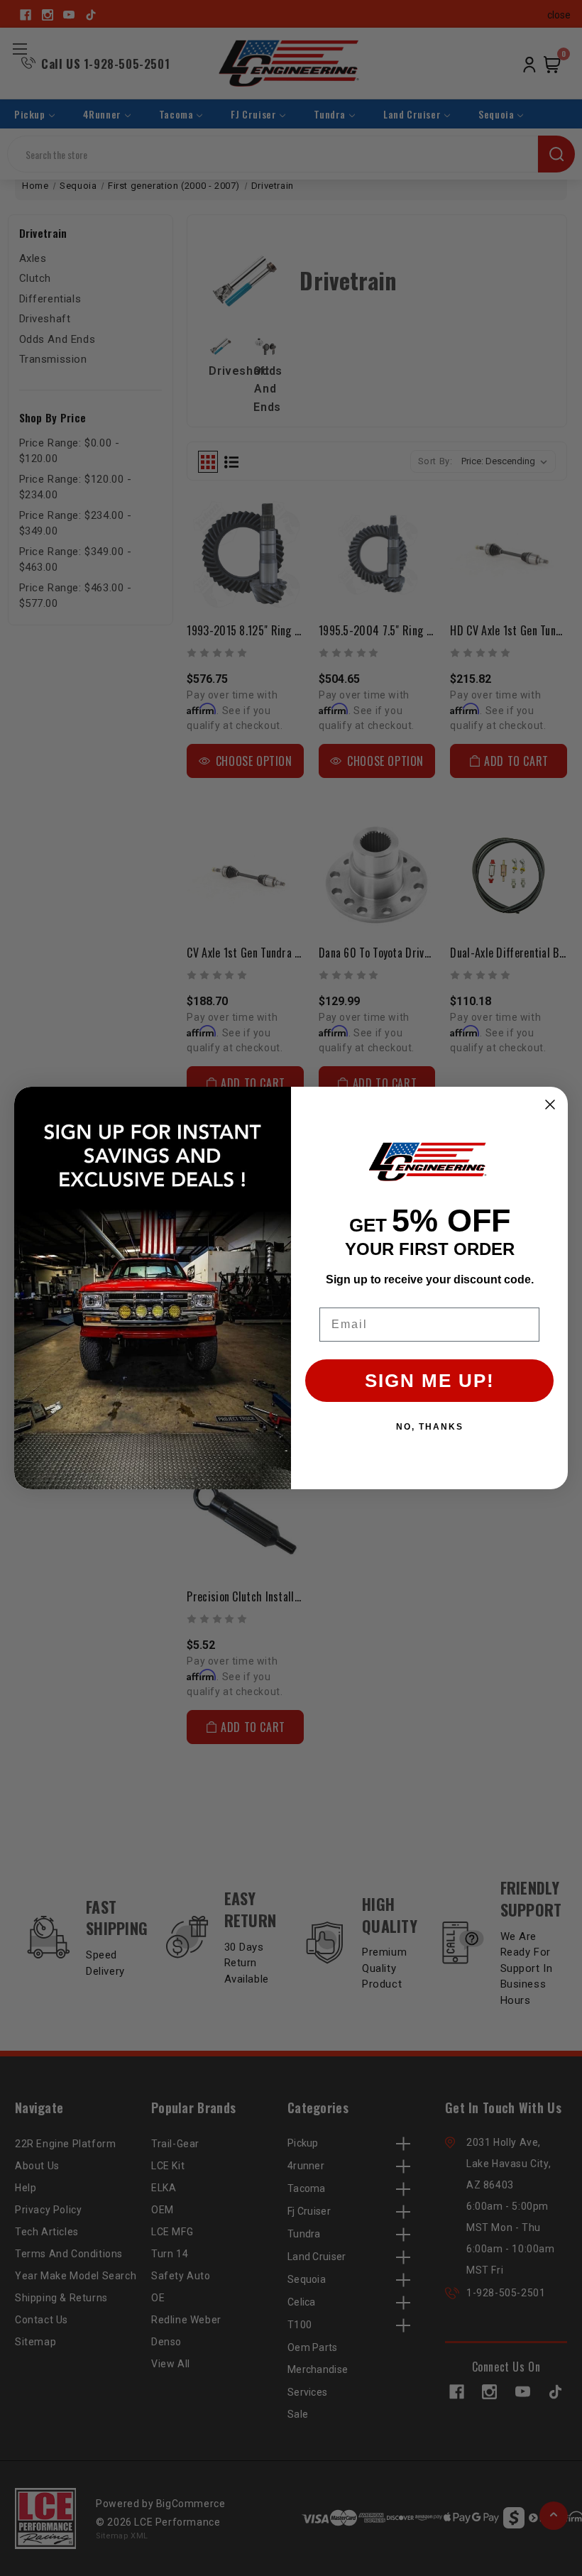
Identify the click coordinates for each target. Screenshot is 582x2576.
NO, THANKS (430, 1427)
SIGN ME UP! (430, 1381)
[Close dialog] (550, 1105)
